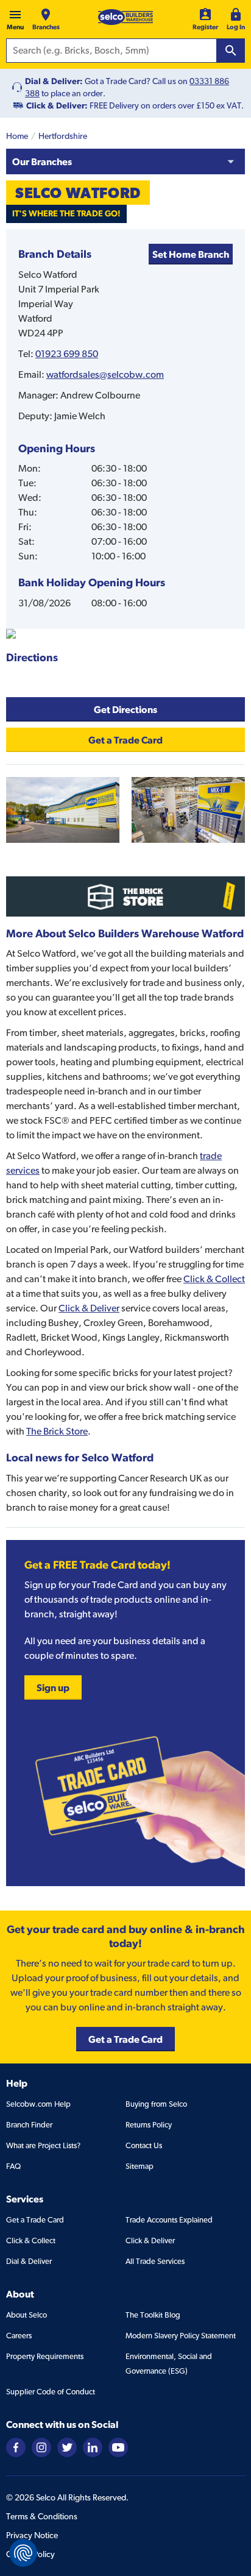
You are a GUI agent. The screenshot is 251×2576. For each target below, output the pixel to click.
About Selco (27, 2315)
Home (17, 136)
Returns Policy (149, 2125)
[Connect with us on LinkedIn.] (93, 2447)
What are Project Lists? (43, 2145)
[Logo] (125, 17)
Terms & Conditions (42, 2516)
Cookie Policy (30, 2554)
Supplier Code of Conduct (51, 2392)
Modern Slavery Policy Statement (181, 2336)
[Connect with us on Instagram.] (41, 2447)
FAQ (13, 2166)
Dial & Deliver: (54, 81)
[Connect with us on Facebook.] (16, 2447)
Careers (19, 2336)
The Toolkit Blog (153, 2315)
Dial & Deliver (29, 2261)
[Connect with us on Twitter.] (67, 2447)
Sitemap (140, 2166)
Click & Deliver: (57, 105)
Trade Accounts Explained (169, 2220)
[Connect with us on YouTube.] (118, 2447)
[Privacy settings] (23, 2553)
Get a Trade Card (35, 2220)
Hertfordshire (63, 136)
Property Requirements (45, 2356)
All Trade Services (155, 2261)
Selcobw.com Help (38, 2104)
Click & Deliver (89, 1308)
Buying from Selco (156, 2104)
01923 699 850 (67, 354)
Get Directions (125, 709)
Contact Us (144, 2145)
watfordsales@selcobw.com (105, 374)
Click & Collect (214, 1279)
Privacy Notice (32, 2535)
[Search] (231, 51)
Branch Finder (29, 2125)
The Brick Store (57, 1431)
